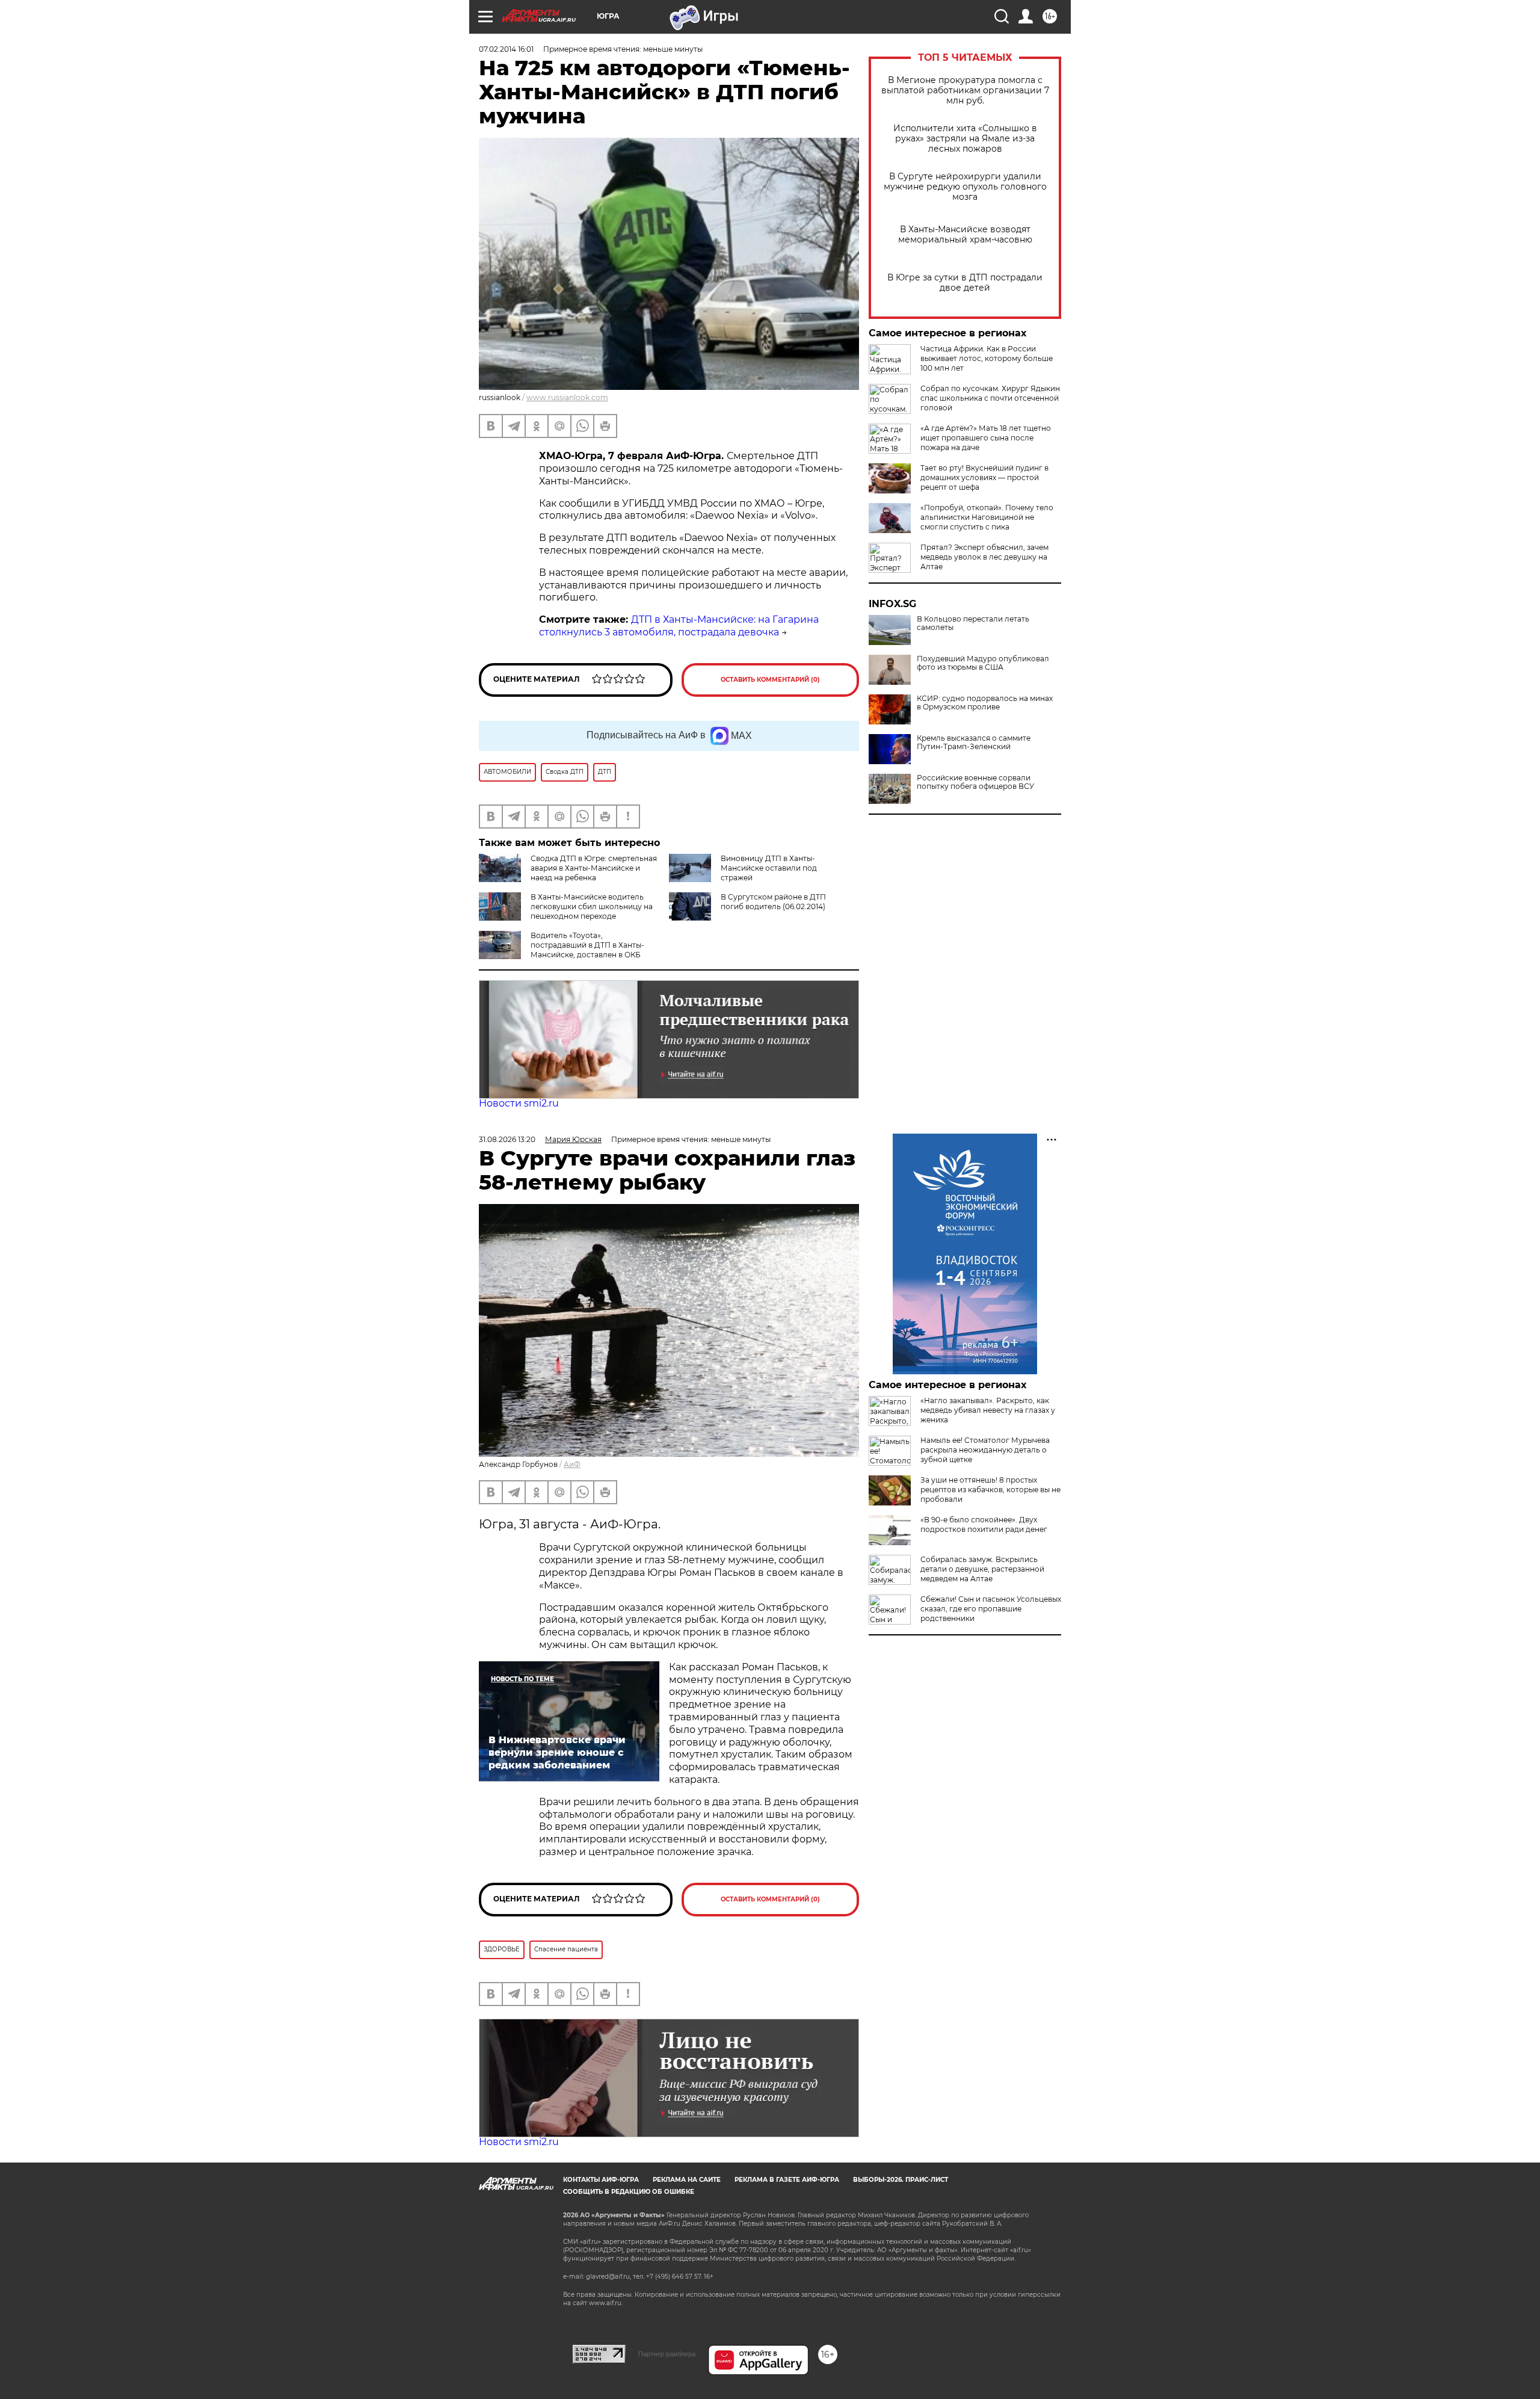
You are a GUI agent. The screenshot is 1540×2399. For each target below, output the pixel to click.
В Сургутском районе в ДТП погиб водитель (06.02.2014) (773, 902)
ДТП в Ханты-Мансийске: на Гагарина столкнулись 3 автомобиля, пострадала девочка (679, 626)
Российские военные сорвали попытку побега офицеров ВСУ (975, 782)
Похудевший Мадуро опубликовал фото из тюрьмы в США (983, 663)
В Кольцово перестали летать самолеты (973, 623)
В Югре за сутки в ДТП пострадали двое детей (965, 283)
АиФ (572, 1464)
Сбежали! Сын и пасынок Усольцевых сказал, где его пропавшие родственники (991, 1609)
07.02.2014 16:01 (506, 49)
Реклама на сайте (687, 2180)
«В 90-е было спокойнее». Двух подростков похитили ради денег (984, 1524)
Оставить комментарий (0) (770, 680)
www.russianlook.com (567, 397)
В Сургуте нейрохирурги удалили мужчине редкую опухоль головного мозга (965, 187)
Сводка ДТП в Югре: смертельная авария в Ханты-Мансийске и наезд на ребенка (594, 868)
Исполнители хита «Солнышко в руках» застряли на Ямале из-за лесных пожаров (965, 139)
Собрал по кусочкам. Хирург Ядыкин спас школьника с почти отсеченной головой (990, 398)
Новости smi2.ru (519, 1103)
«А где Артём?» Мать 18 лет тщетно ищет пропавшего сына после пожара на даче (986, 438)
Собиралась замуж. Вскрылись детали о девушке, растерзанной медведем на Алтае (982, 1569)
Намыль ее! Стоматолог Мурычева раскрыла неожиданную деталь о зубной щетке (985, 1450)
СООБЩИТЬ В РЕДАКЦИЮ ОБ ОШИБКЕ (629, 2192)
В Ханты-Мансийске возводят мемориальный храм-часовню (965, 235)
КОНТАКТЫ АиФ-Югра (601, 2180)
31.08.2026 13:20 (507, 1139)
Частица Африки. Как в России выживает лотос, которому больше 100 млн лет (987, 358)
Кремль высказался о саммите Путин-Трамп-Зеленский (974, 743)
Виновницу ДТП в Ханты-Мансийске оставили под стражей (769, 868)
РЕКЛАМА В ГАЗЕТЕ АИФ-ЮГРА (787, 2180)
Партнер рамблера (667, 2354)
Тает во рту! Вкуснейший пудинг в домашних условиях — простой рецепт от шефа (984, 477)
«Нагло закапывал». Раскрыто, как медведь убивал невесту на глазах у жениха (988, 1410)
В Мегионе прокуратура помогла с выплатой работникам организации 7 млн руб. (965, 91)
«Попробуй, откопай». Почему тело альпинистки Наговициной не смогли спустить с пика (987, 517)
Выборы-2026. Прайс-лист (901, 2180)
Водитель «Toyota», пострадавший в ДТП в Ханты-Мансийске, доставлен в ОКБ (587, 945)
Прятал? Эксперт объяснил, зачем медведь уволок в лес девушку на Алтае (984, 557)
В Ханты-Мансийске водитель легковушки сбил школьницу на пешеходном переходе (592, 906)
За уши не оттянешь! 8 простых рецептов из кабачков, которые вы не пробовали (990, 1490)
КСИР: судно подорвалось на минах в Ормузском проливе (985, 703)
